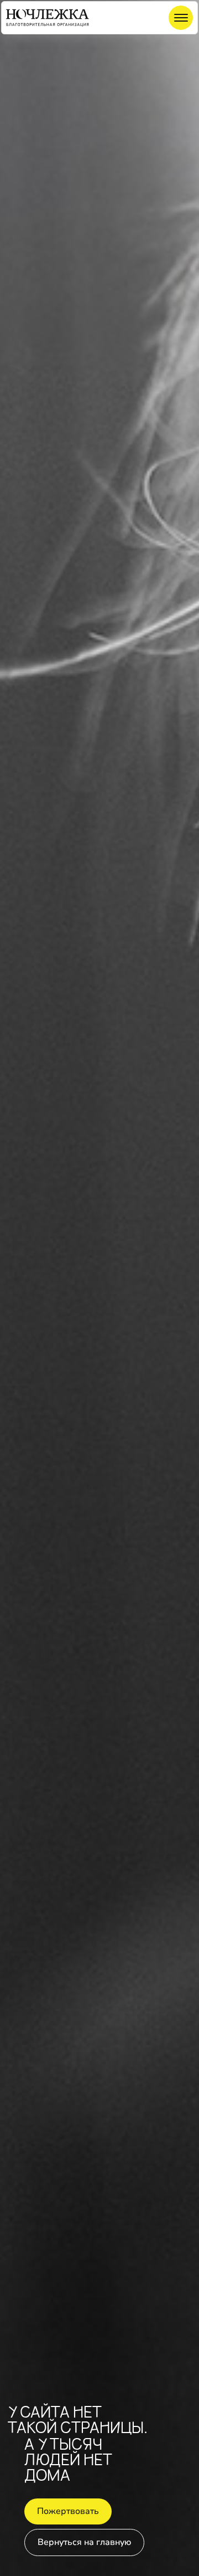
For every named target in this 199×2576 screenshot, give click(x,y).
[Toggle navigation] (181, 18)
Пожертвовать (68, 2511)
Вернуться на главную (84, 2542)
